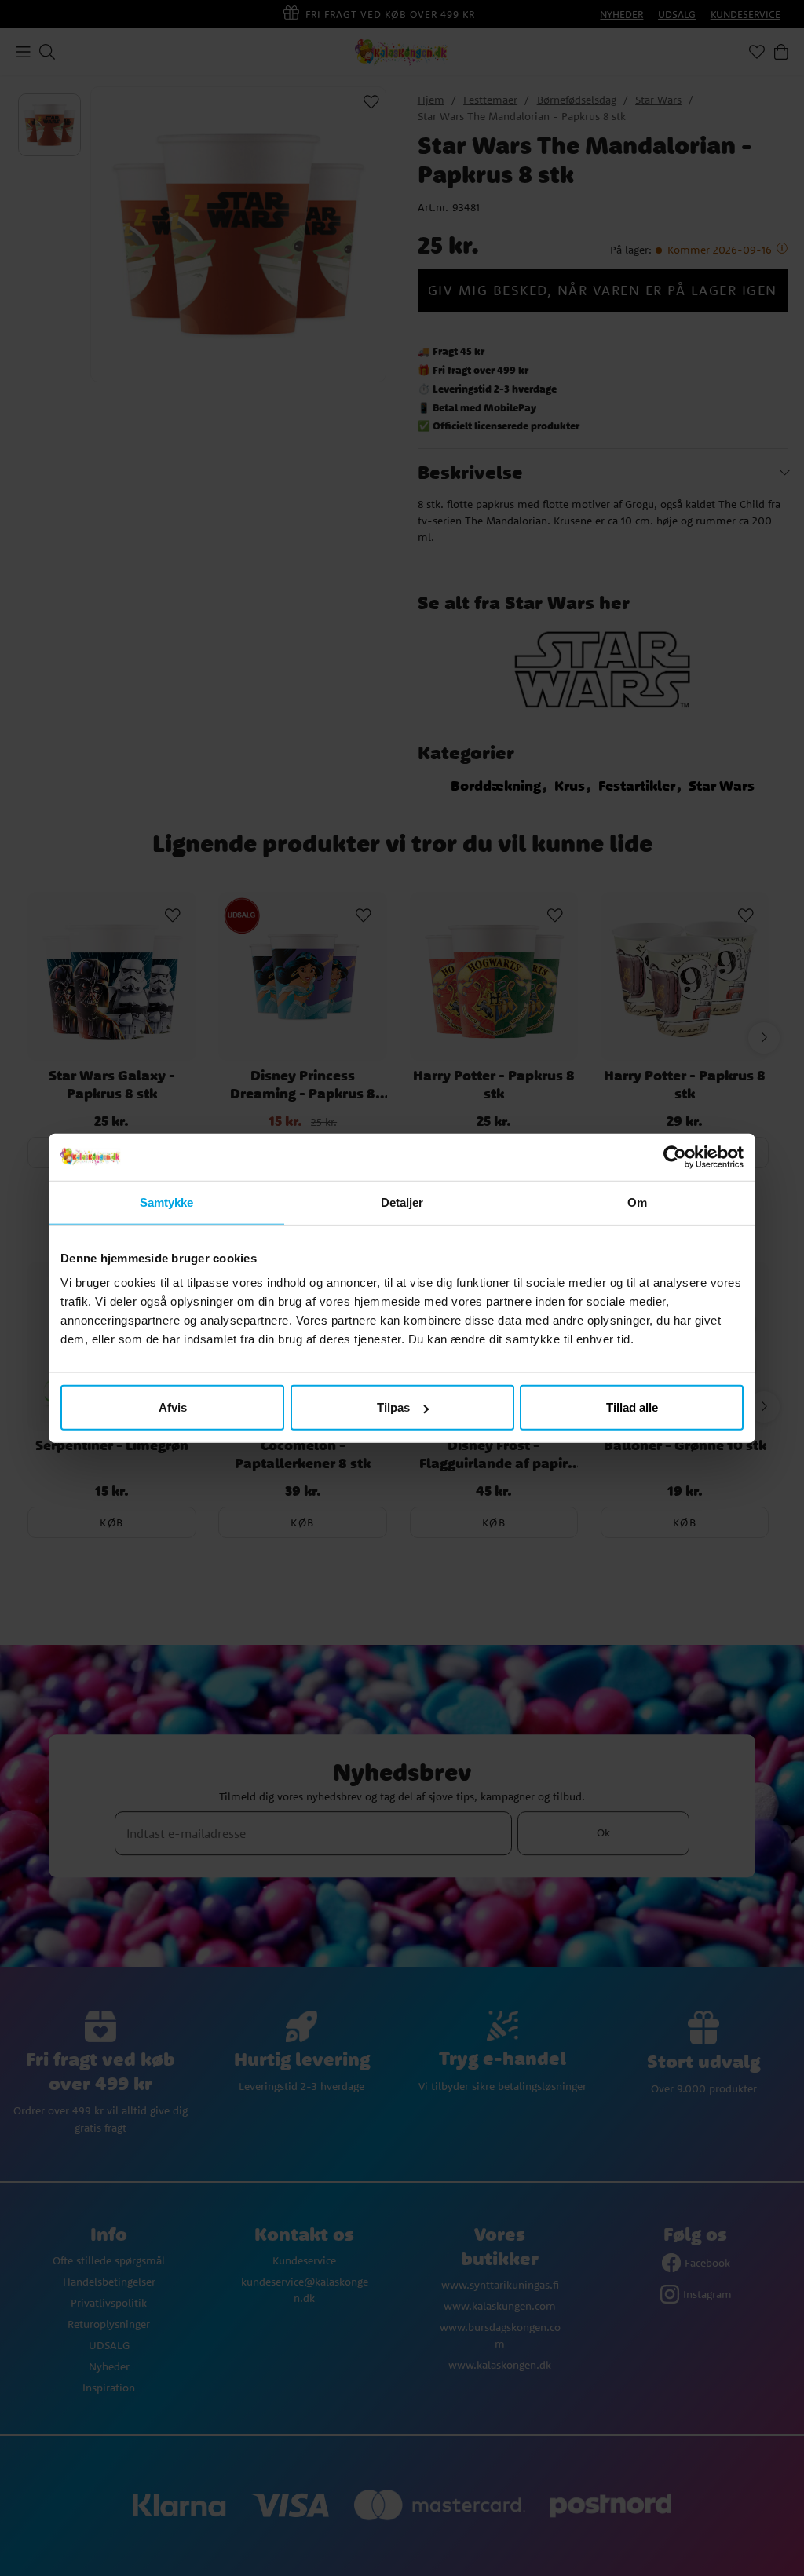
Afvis (173, 1407)
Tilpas (393, 1407)
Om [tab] (637, 1202)
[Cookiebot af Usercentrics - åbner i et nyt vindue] (675, 1156)
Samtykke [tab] (167, 1202)
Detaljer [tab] (402, 1202)
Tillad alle (632, 1407)
